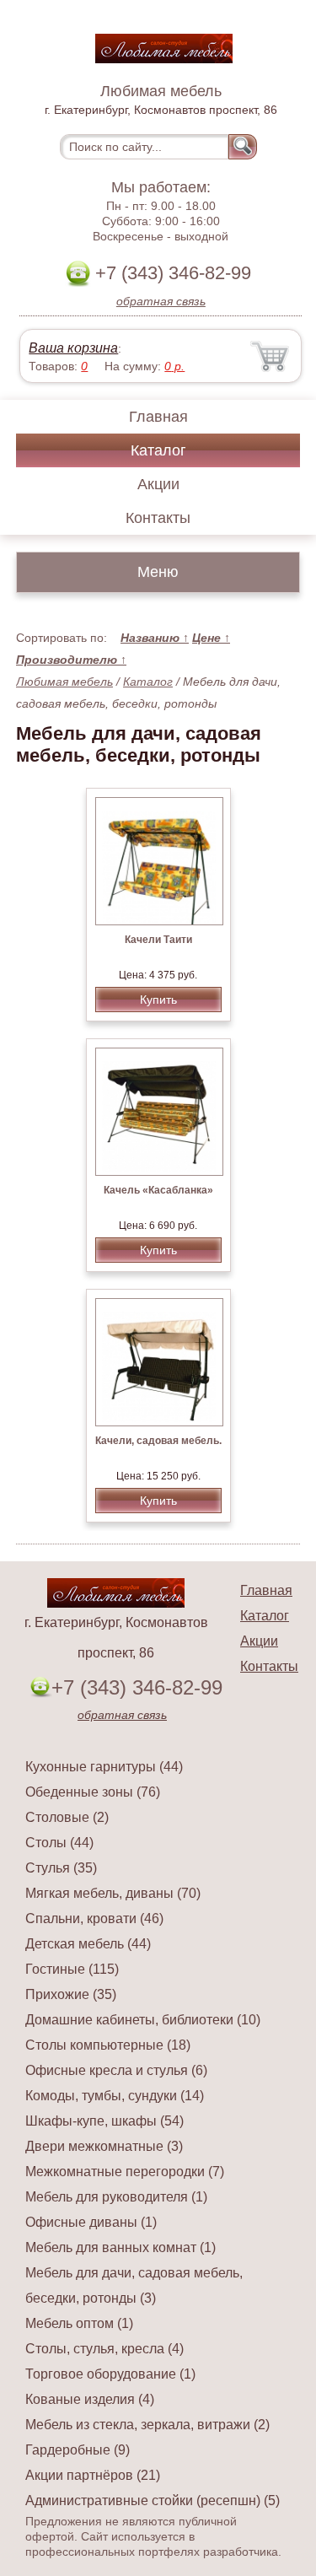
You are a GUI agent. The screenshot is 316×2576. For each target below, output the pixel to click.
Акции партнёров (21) (93, 2475)
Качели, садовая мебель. (158, 1441)
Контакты (158, 518)
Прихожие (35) (71, 1994)
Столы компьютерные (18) (108, 2045)
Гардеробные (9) (78, 2450)
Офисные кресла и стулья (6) (116, 2070)
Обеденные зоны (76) (93, 1792)
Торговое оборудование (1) (110, 2374)
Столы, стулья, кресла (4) (104, 2349)
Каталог (158, 450)
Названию (155, 638)
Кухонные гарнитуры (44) (104, 1767)
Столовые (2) (67, 1817)
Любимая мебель (64, 682)
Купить (158, 1000)
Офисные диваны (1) (91, 2222)
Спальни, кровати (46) (94, 1919)
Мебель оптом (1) (79, 2323)
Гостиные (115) (72, 1969)
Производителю (71, 660)
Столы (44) (59, 1843)
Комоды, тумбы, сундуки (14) (115, 2096)
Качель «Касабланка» (158, 1190)
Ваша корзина (73, 348)
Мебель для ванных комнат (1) (121, 2247)
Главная (158, 417)
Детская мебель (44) (88, 1944)
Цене (211, 638)
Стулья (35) (61, 1868)
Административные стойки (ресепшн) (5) (153, 2501)
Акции (158, 484)
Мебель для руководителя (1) (116, 2197)
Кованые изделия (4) (90, 2399)
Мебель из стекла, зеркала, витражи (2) (147, 2425)
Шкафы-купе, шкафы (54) (104, 2121)
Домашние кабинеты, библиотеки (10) (143, 2020)
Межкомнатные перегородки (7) (125, 2172)
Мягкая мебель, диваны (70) (113, 1893)
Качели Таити (158, 940)
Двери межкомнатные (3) (104, 2146)
